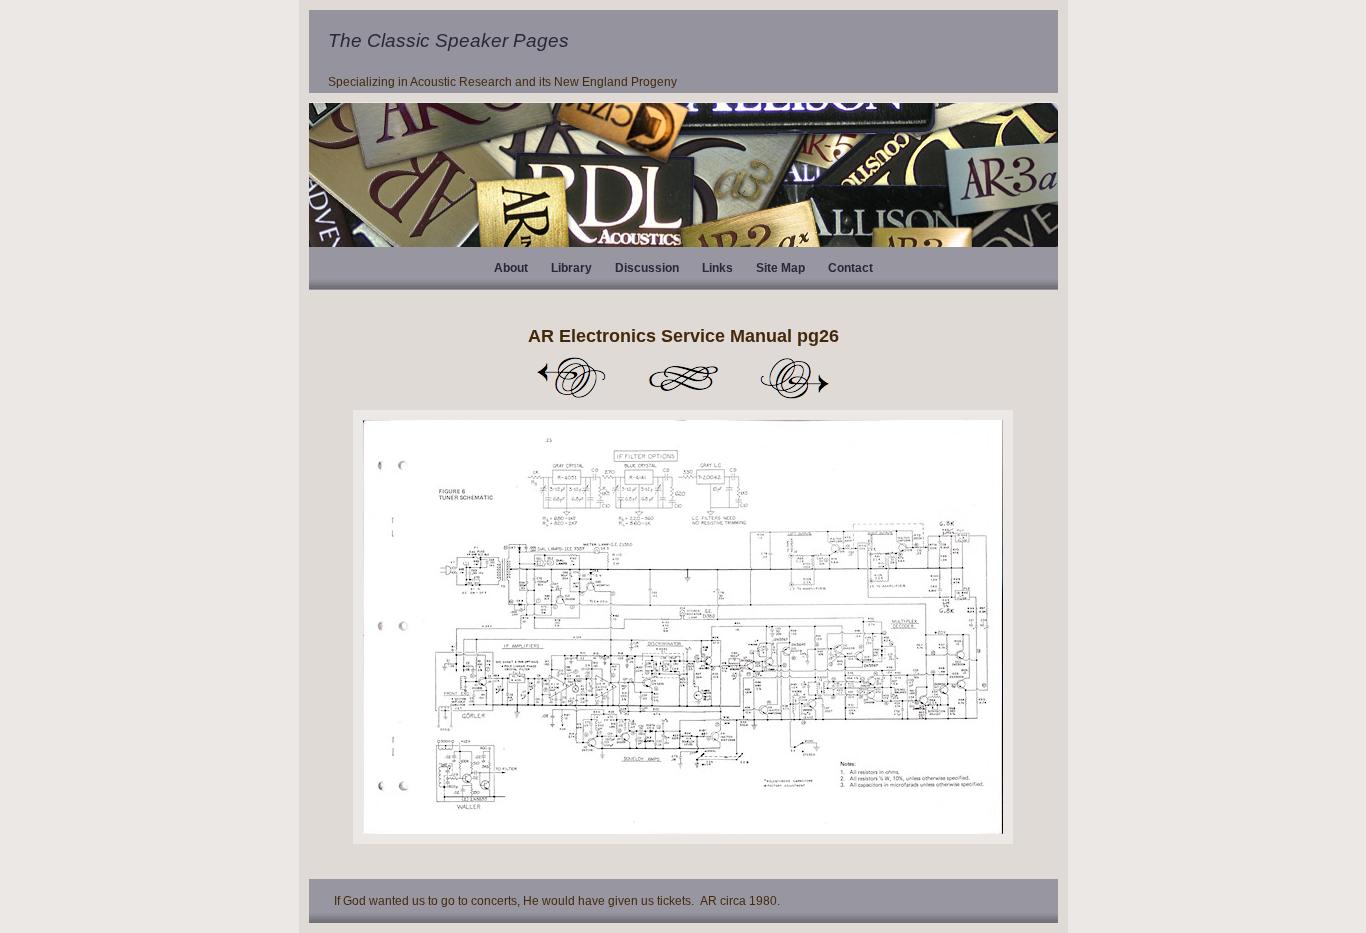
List (683, 378)
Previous (571, 378)
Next (795, 378)
